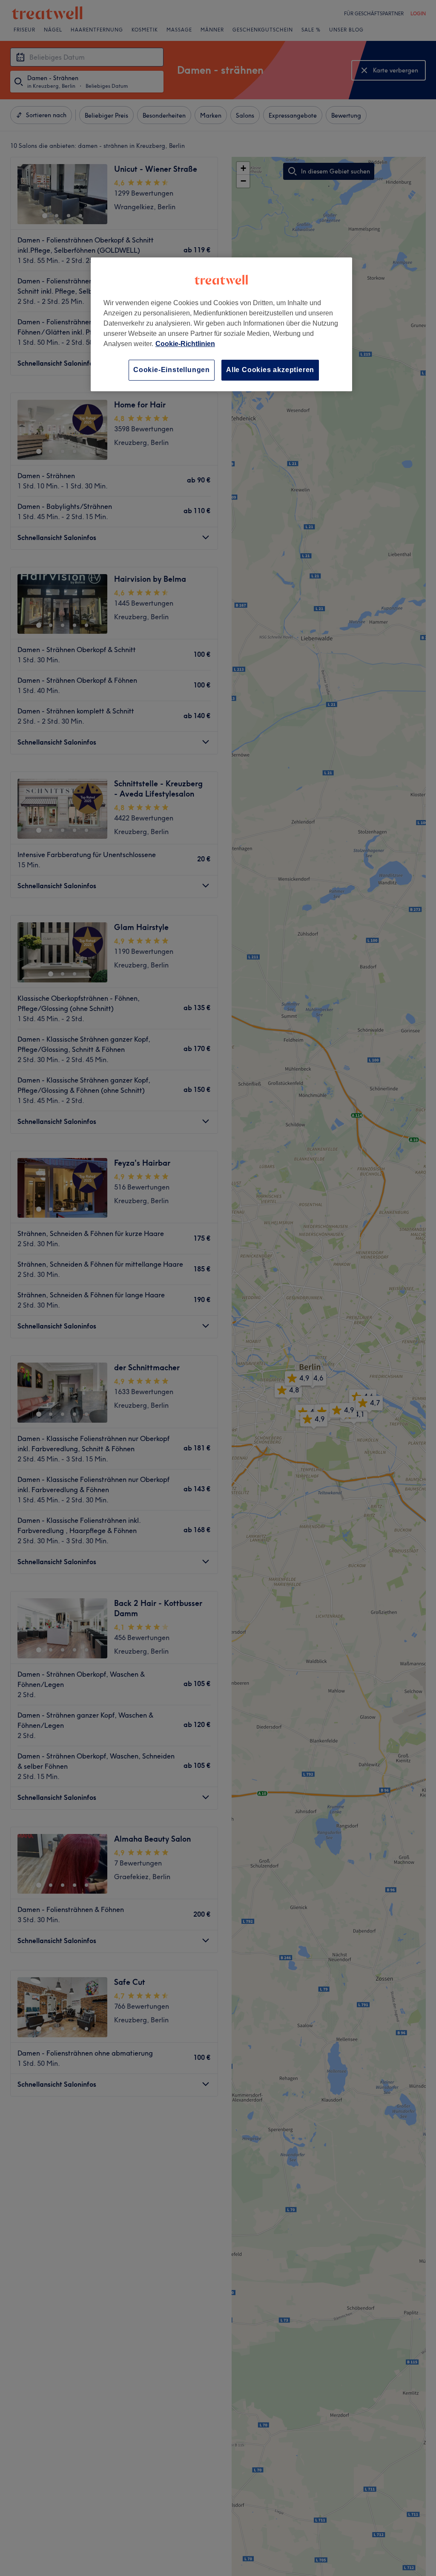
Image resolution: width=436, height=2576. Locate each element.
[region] (221, 324)
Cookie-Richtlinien (185, 344)
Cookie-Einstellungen (172, 370)
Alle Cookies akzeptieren (270, 370)
